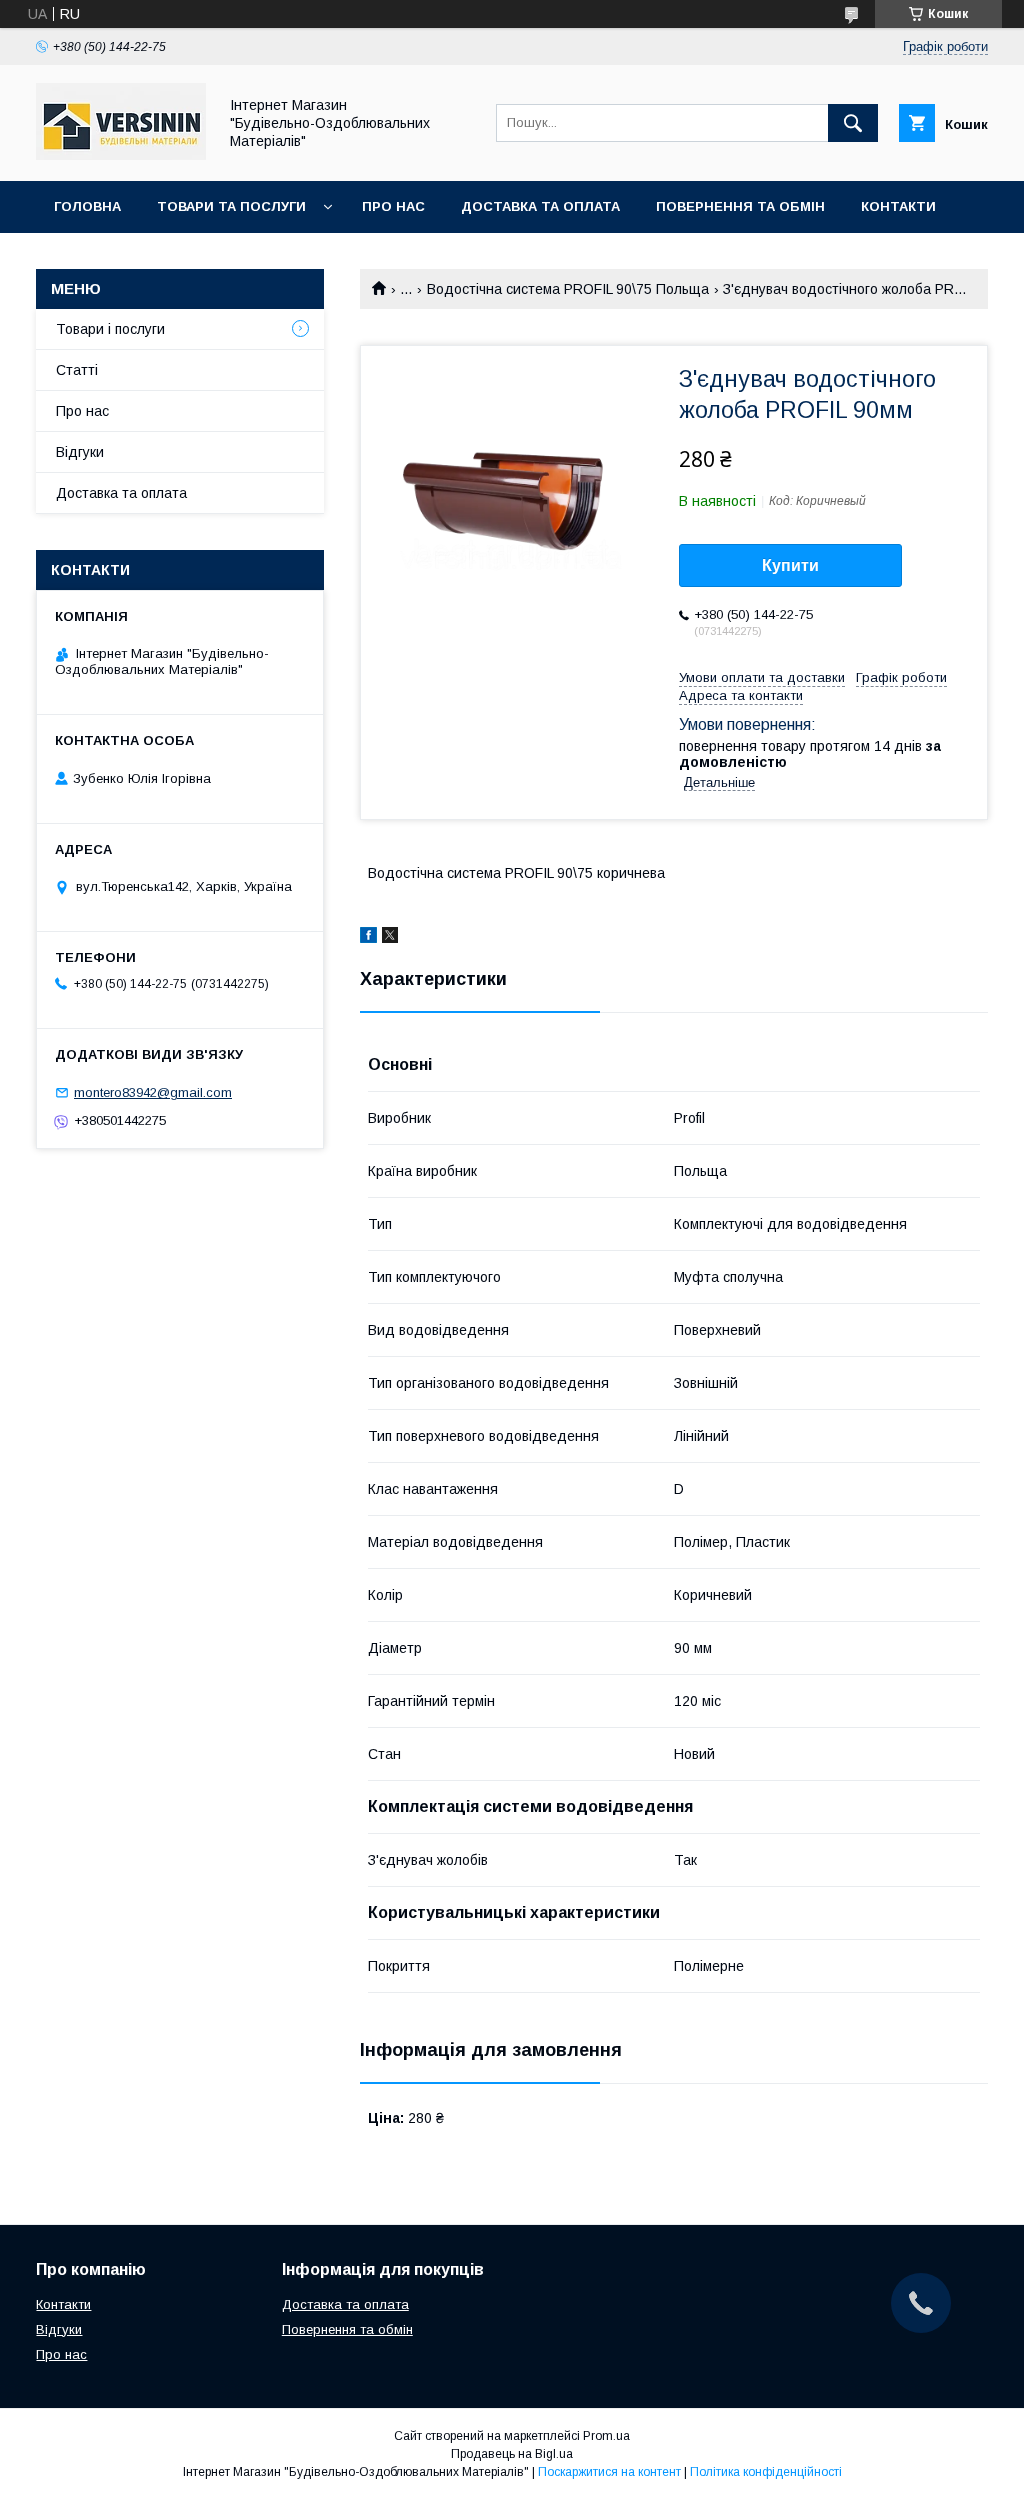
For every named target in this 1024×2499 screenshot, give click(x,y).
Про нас (393, 206)
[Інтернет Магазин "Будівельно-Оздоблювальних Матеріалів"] (121, 155)
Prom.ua (606, 2436)
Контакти (898, 206)
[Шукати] (853, 123)
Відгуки (80, 452)
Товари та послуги (231, 206)
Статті (77, 370)
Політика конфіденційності (766, 2472)
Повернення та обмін (740, 206)
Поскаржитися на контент (609, 2472)
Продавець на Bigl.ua (512, 2454)
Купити (790, 565)
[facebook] (368, 938)
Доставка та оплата (540, 206)
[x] (390, 938)
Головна (87, 206)
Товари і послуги (110, 329)
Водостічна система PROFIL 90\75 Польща (568, 289)
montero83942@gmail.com (153, 1092)
